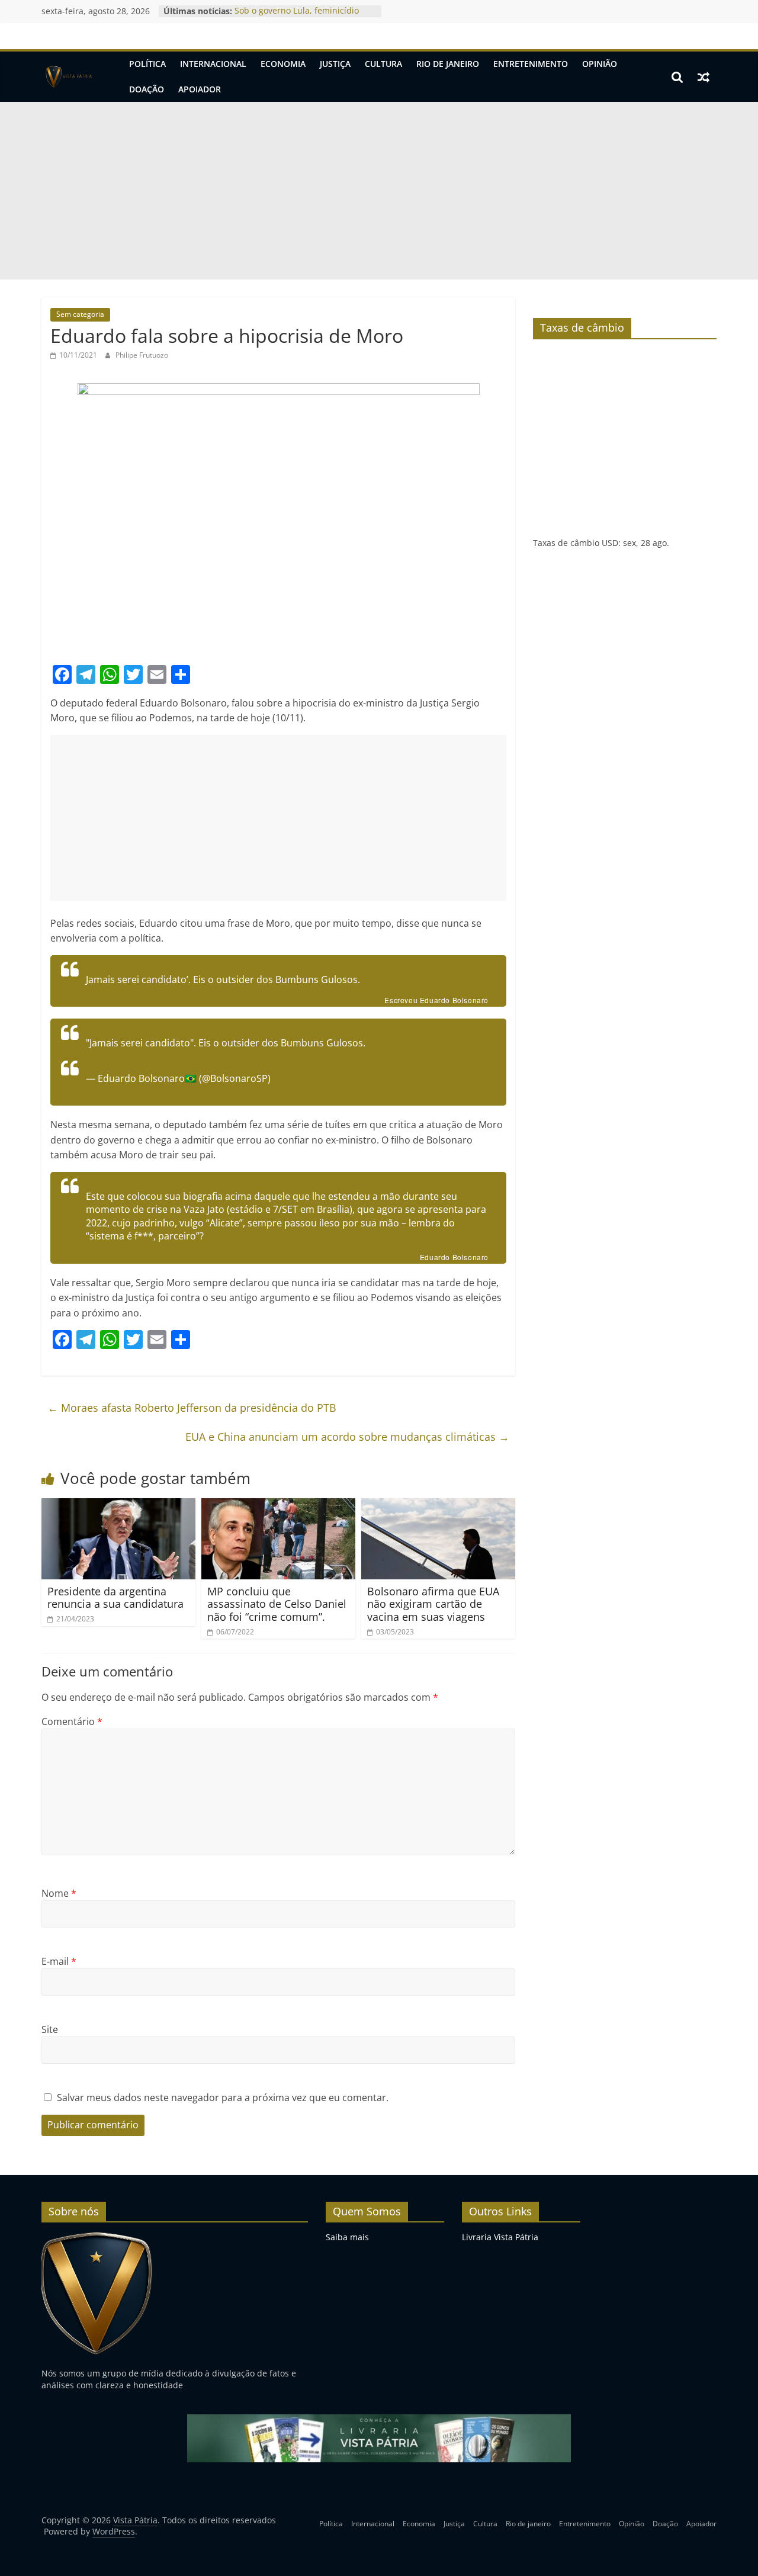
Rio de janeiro (448, 64)
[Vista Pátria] (68, 77)
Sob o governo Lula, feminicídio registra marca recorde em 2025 (298, 17)
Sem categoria (80, 314)
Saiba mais (347, 2237)
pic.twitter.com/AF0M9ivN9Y (148, 1056)
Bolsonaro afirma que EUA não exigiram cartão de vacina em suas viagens (433, 1604)
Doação (147, 89)
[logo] (97, 2237)
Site (50, 2029)
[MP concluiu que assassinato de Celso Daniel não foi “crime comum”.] (278, 1505)
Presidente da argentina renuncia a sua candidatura (115, 1598)
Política (147, 64)
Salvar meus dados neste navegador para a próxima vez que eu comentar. (223, 2098)
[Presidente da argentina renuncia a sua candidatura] (118, 1505)
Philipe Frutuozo (142, 355)
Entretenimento (531, 64)
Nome (59, 1893)
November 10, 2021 (316, 1078)
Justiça (335, 64)
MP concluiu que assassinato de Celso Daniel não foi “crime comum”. (277, 1604)
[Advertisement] (379, 191)
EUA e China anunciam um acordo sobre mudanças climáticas (347, 1437)
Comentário (72, 1721)
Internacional (213, 64)
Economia (283, 64)
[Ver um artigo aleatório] (704, 77)
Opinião (600, 64)
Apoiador (200, 89)
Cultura (383, 64)
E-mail (59, 1961)
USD (610, 543)
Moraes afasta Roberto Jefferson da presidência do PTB (192, 1408)
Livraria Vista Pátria (500, 2237)
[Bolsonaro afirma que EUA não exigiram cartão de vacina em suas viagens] (438, 1505)
